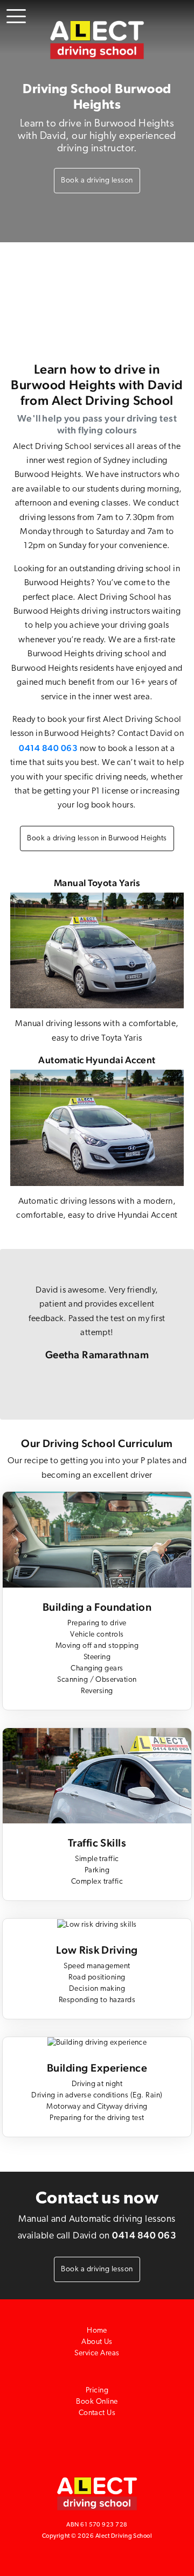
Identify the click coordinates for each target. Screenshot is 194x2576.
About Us (97, 2342)
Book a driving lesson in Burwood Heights (97, 838)
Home (97, 2331)
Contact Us (97, 2413)
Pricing (97, 2391)
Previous (16, 1334)
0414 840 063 (48, 748)
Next (178, 1334)
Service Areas (97, 2353)
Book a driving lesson (97, 181)
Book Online (97, 2402)
